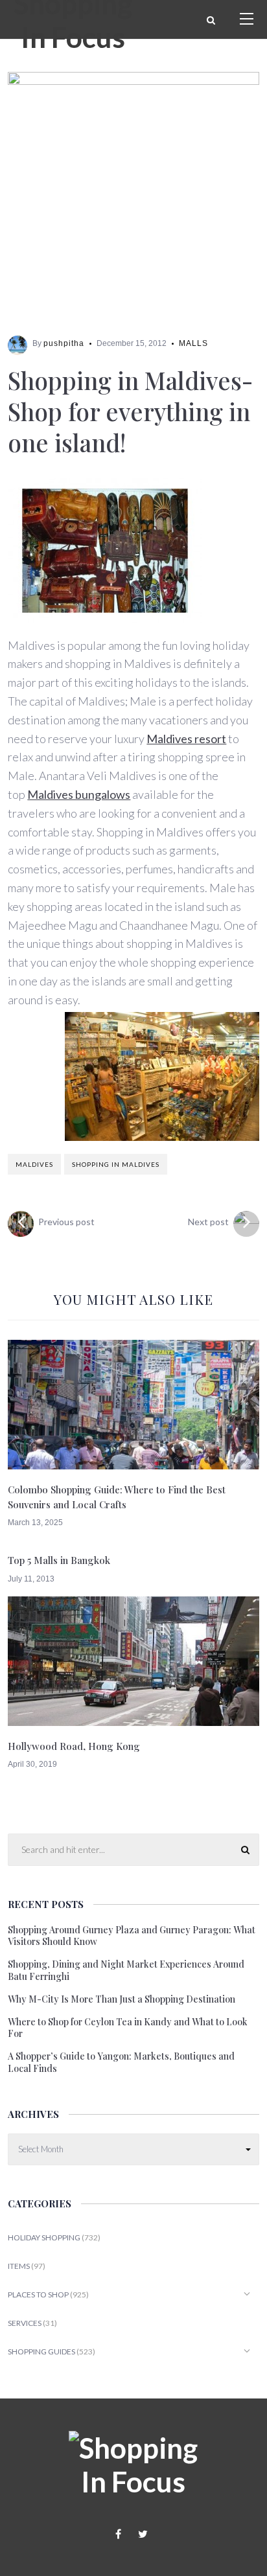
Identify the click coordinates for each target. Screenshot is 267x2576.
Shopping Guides (41, 2352)
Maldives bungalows (79, 794)
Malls (193, 343)
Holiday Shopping (44, 2237)
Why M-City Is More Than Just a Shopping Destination (122, 1999)
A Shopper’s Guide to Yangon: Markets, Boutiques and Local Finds (121, 2062)
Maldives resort (186, 739)
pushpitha (64, 343)
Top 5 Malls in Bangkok (59, 1560)
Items (19, 2266)
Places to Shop (38, 2294)
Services (25, 2323)
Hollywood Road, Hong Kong (74, 1746)
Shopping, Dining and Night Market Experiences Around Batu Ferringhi (126, 1970)
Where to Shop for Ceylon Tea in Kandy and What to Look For (128, 2028)
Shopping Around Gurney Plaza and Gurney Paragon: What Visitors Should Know (132, 1936)
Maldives (34, 1164)
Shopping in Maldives (116, 1164)
